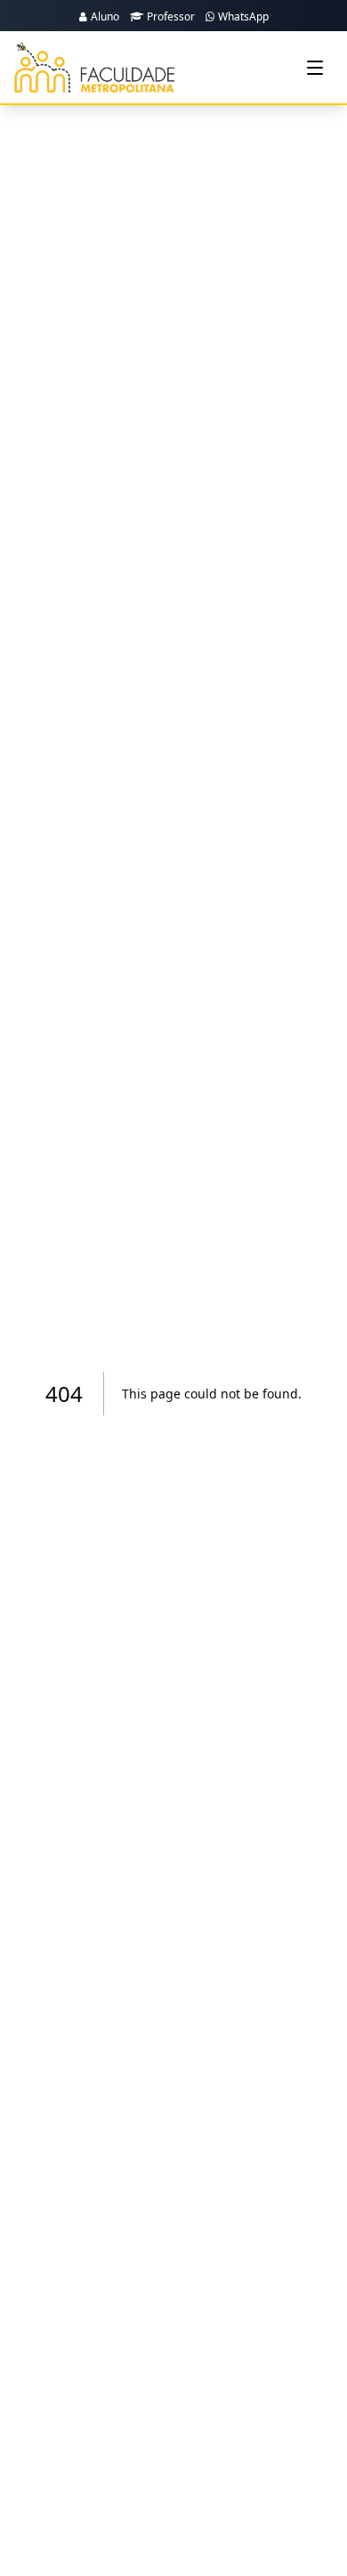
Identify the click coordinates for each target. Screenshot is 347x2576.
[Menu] (315, 68)
